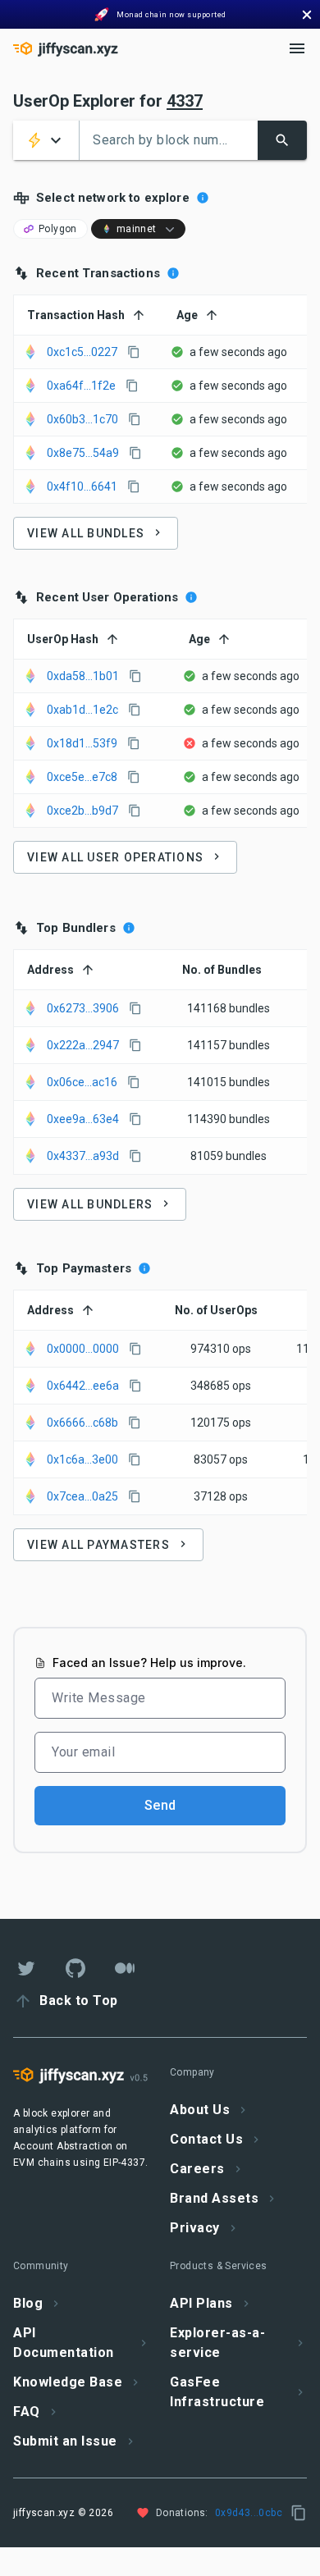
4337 (185, 101)
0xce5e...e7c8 (82, 777)
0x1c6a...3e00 (82, 1459)
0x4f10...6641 (82, 486)
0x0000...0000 (83, 1349)
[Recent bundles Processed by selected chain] (173, 273)
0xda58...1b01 (83, 676)
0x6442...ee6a (83, 1386)
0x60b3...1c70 (82, 419)
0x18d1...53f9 (82, 743)
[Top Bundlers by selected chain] (129, 928)
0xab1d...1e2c (82, 710)
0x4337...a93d (83, 1156)
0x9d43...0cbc (249, 2513)
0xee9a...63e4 (83, 1119)
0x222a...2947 (83, 1045)
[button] (46, 140)
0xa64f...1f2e (81, 386)
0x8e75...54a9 (83, 453)
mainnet (137, 229)
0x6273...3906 (83, 1008)
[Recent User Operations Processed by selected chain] (191, 597)
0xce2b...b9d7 (82, 811)
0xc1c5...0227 (82, 352)
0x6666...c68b (82, 1423)
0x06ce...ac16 (82, 1082)
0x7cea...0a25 (82, 1496)
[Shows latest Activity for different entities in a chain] (203, 198)
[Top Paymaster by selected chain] (144, 1268)
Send (160, 1805)
